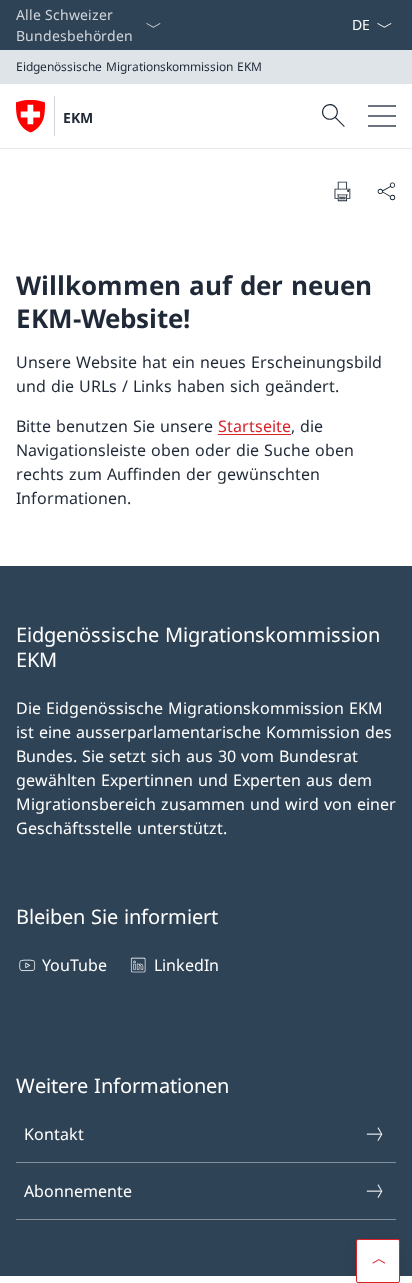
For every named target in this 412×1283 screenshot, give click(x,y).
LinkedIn (186, 965)
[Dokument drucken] (342, 191)
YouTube (74, 965)
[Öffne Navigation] (382, 116)
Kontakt (54, 1134)
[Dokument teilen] (386, 191)
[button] (378, 1261)
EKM (78, 117)
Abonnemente (78, 1191)
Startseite (254, 426)
